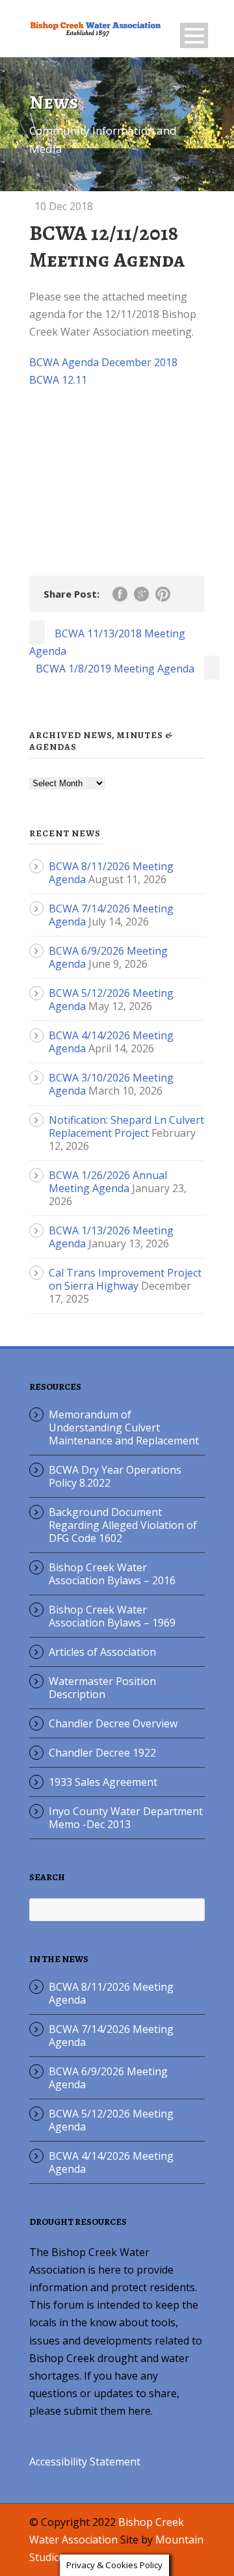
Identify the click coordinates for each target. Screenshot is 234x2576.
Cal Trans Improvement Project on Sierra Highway (125, 1279)
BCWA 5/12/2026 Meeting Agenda (111, 2120)
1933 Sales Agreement (103, 1782)
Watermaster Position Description (102, 1688)
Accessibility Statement (85, 2462)
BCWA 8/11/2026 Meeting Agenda (111, 1993)
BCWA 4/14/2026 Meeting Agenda (111, 2162)
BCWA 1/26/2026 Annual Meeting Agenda (108, 1182)
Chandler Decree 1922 (102, 1753)
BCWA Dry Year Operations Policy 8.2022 (115, 1476)
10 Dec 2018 (64, 206)
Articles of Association (102, 1652)
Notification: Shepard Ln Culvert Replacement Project (126, 1126)
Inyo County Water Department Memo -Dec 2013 (126, 1818)
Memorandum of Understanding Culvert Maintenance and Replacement (124, 1427)
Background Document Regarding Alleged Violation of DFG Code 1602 (123, 1525)
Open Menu (194, 35)
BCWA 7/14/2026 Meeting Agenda (111, 2036)
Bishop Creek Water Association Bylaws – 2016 (112, 1574)
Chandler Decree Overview (113, 1723)
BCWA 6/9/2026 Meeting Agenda (108, 2078)
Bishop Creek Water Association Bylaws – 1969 (112, 1616)
